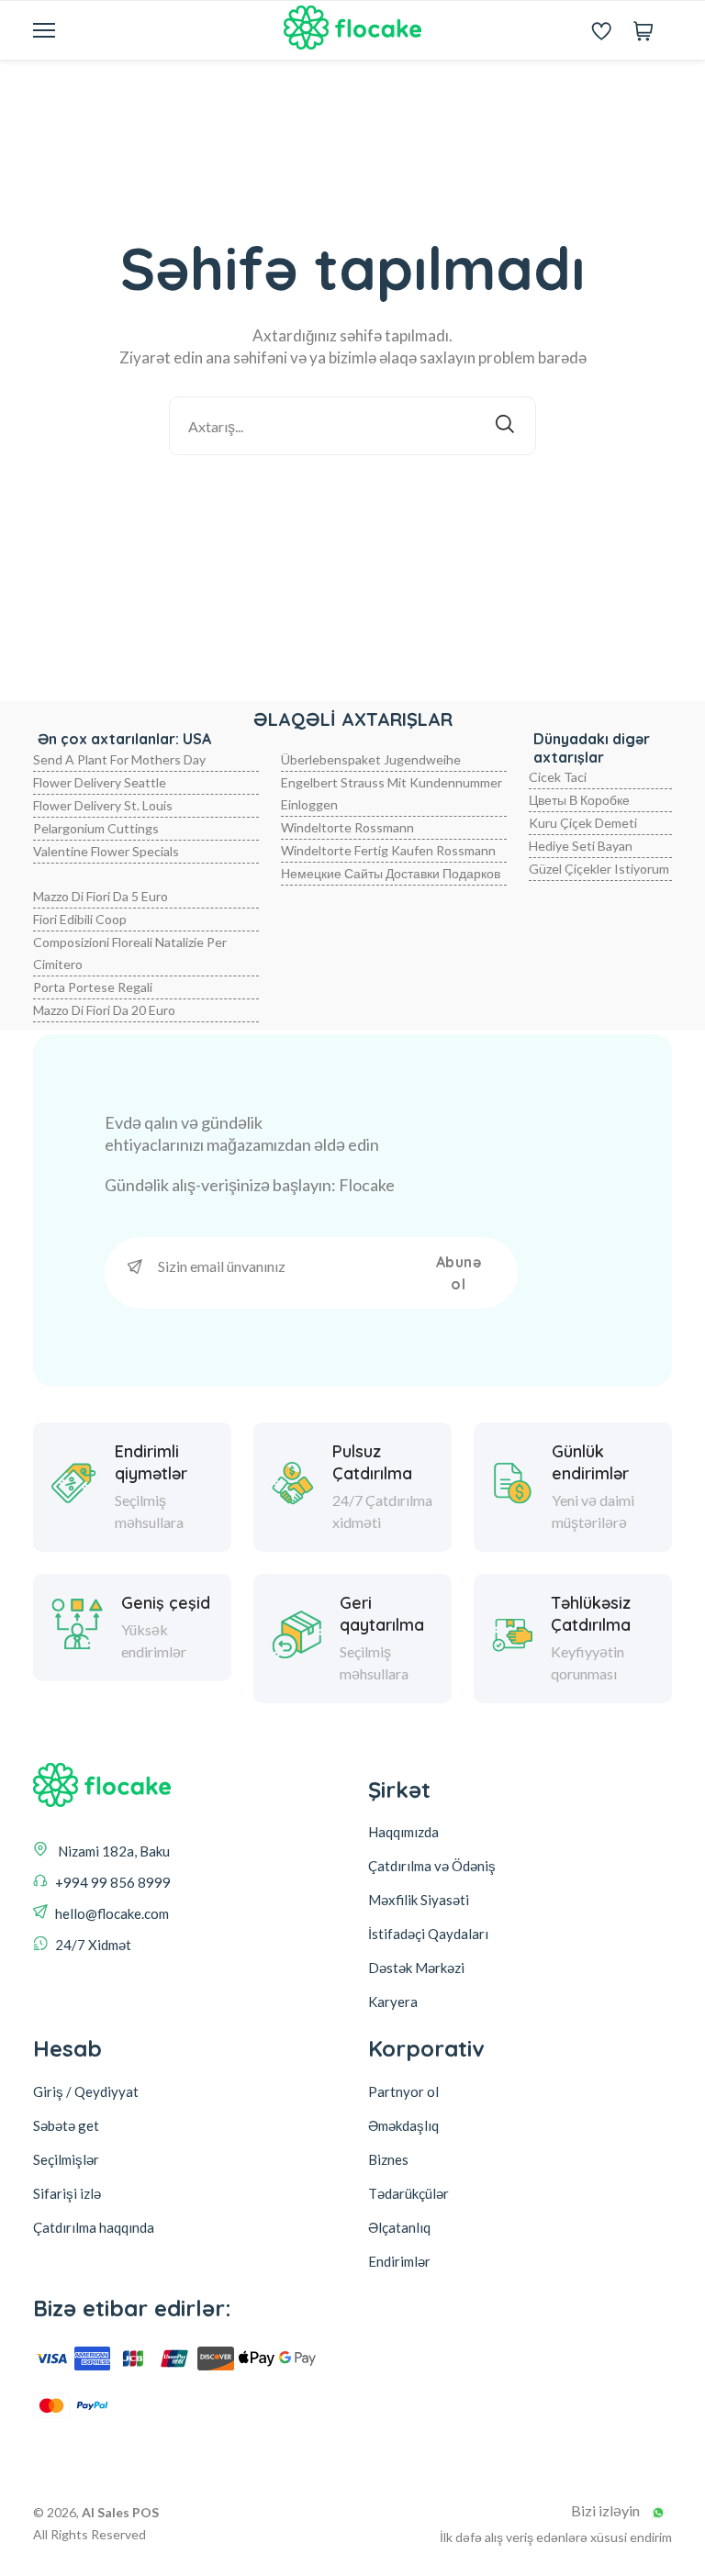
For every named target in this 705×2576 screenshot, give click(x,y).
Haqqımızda (403, 1832)
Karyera (393, 2002)
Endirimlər (399, 2261)
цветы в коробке (579, 800)
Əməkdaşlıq (403, 2125)
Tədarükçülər (408, 2193)
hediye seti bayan (581, 846)
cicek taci (558, 777)
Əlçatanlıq (399, 2227)
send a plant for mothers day (119, 759)
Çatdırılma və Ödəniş (432, 1866)
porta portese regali (93, 987)
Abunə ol (459, 1273)
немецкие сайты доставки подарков (391, 873)
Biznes (388, 2159)
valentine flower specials (106, 851)
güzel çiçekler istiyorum (599, 869)
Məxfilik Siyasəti (419, 1900)
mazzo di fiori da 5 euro (101, 896)
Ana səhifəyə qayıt (365, 504)
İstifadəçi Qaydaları (428, 1934)
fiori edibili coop (80, 919)
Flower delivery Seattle (100, 782)
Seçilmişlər (66, 2159)
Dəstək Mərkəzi (416, 1968)
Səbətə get (66, 2125)
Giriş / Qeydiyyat (86, 2091)
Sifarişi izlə (67, 2193)
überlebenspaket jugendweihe (371, 759)
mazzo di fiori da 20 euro (104, 1010)
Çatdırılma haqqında (94, 2227)
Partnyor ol (403, 2091)
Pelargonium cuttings (96, 828)
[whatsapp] (658, 2513)
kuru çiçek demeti (583, 823)
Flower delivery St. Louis (103, 805)
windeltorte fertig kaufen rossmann (388, 850)
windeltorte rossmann (347, 827)
